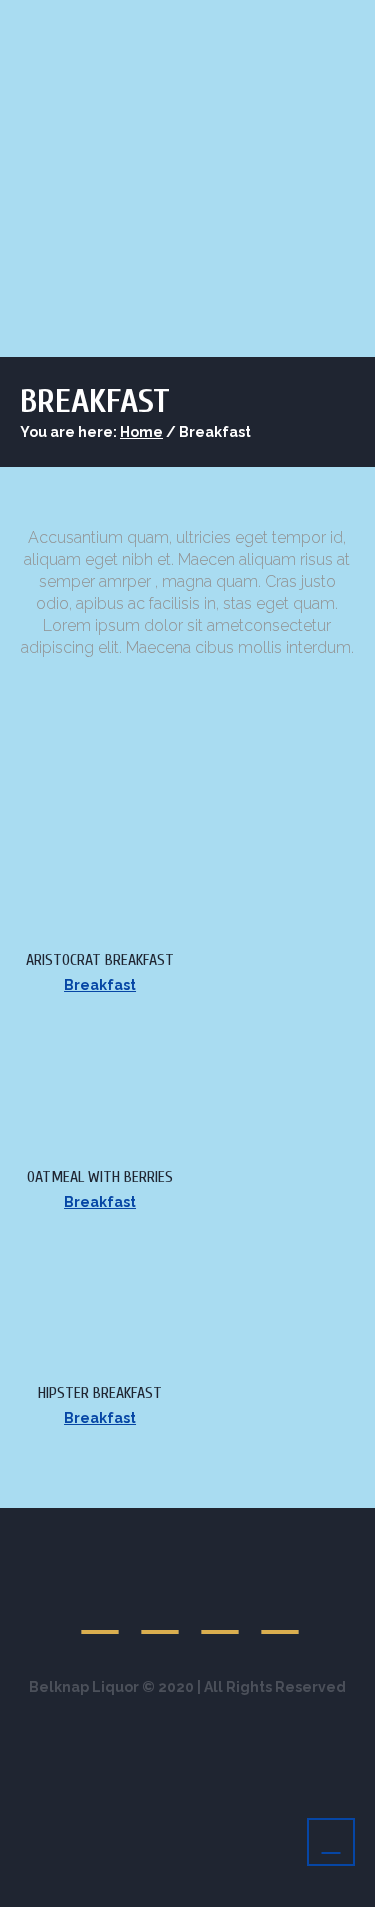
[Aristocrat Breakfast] (73, 814)
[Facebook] (161, 1612)
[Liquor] (221, 1612)
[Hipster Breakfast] (73, 1247)
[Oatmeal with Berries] (73, 1030)
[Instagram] (281, 1612)
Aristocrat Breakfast (100, 960)
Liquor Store (88, 270)
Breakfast (100, 985)
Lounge (208, 270)
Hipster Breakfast (100, 1393)
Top (352, 1879)
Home (141, 432)
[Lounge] (101, 1612)
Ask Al (308, 270)
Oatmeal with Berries (100, 1177)
